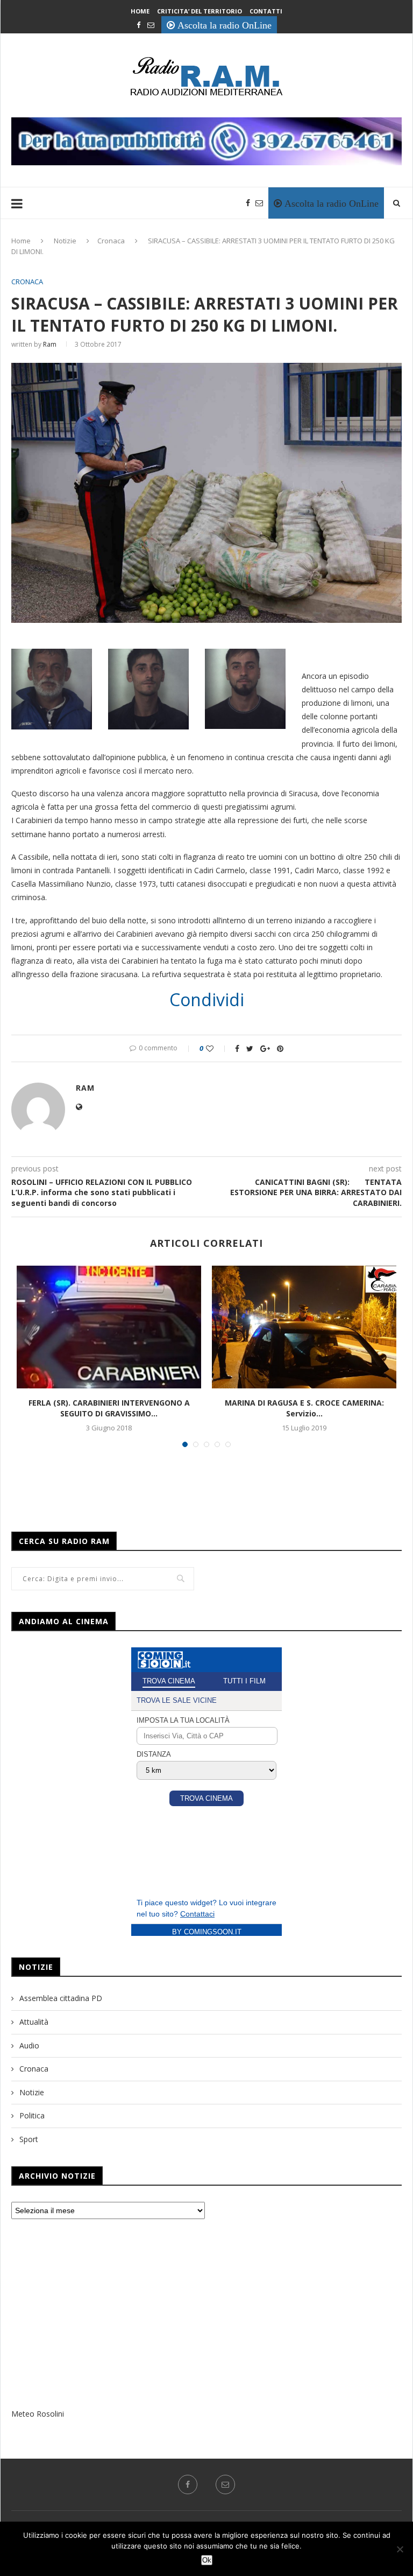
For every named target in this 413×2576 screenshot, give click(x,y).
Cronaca (111, 241)
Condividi (207, 1000)
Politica (32, 2115)
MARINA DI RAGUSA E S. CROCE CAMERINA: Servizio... (304, 1408)
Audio (29, 2045)
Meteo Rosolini (38, 2414)
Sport (29, 2139)
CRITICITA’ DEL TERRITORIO (200, 11)
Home (140, 11)
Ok (207, 2560)
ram (50, 344)
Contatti (266, 11)
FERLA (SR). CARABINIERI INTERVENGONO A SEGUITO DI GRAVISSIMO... (109, 1408)
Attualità (34, 2022)
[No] (400, 2549)
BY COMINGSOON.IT (207, 1932)
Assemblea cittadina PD (61, 1998)
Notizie (65, 241)
